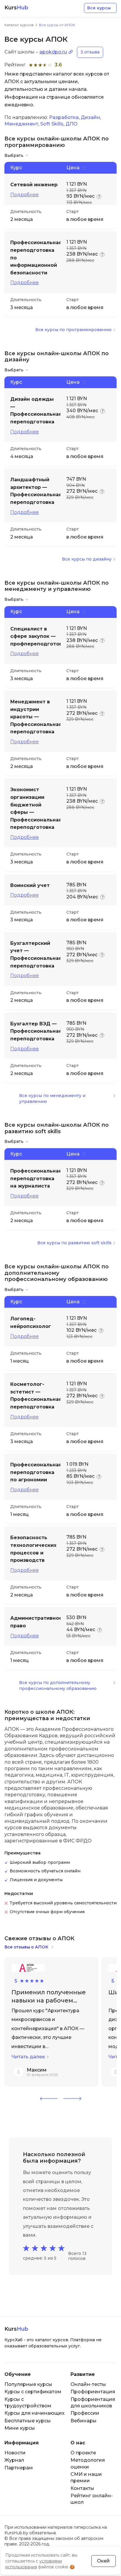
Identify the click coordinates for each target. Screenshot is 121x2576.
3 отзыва (90, 52)
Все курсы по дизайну (87, 559)
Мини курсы (20, 2428)
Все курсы (99, 8)
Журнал (14, 2460)
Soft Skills (52, 124)
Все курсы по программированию (73, 330)
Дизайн (90, 117)
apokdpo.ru (53, 52)
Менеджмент (21, 124)
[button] (49, 2099)
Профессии (85, 2413)
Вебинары (84, 2421)
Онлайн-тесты (88, 2384)
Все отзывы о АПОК (26, 1947)
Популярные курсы (28, 2384)
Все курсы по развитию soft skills (74, 1243)
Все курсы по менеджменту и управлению (52, 1099)
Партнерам (19, 2468)
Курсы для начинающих (35, 2413)
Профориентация (93, 2392)
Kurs (16, 8)
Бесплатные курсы (28, 2421)
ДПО (72, 124)
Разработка (64, 117)
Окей (103, 2561)
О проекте (83, 2453)
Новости (15, 2453)
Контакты (82, 2488)
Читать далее (28, 2057)
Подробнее (25, 195)
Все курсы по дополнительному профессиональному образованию (58, 1686)
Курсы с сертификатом (33, 2392)
